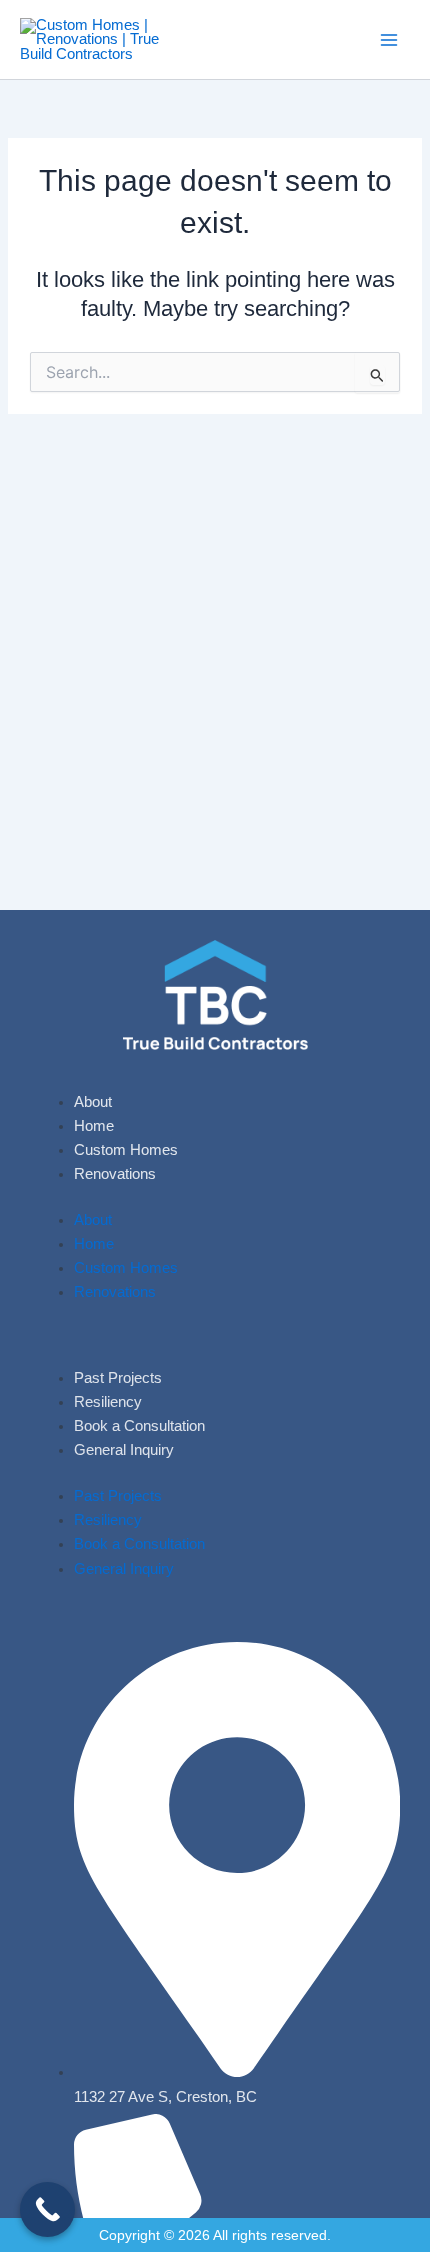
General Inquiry (124, 1450)
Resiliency (108, 1402)
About (93, 1102)
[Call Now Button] (47, 2209)
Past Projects (118, 1378)
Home (94, 1126)
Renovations (115, 1174)
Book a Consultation (139, 1426)
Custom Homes (126, 1150)
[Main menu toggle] (389, 40)
